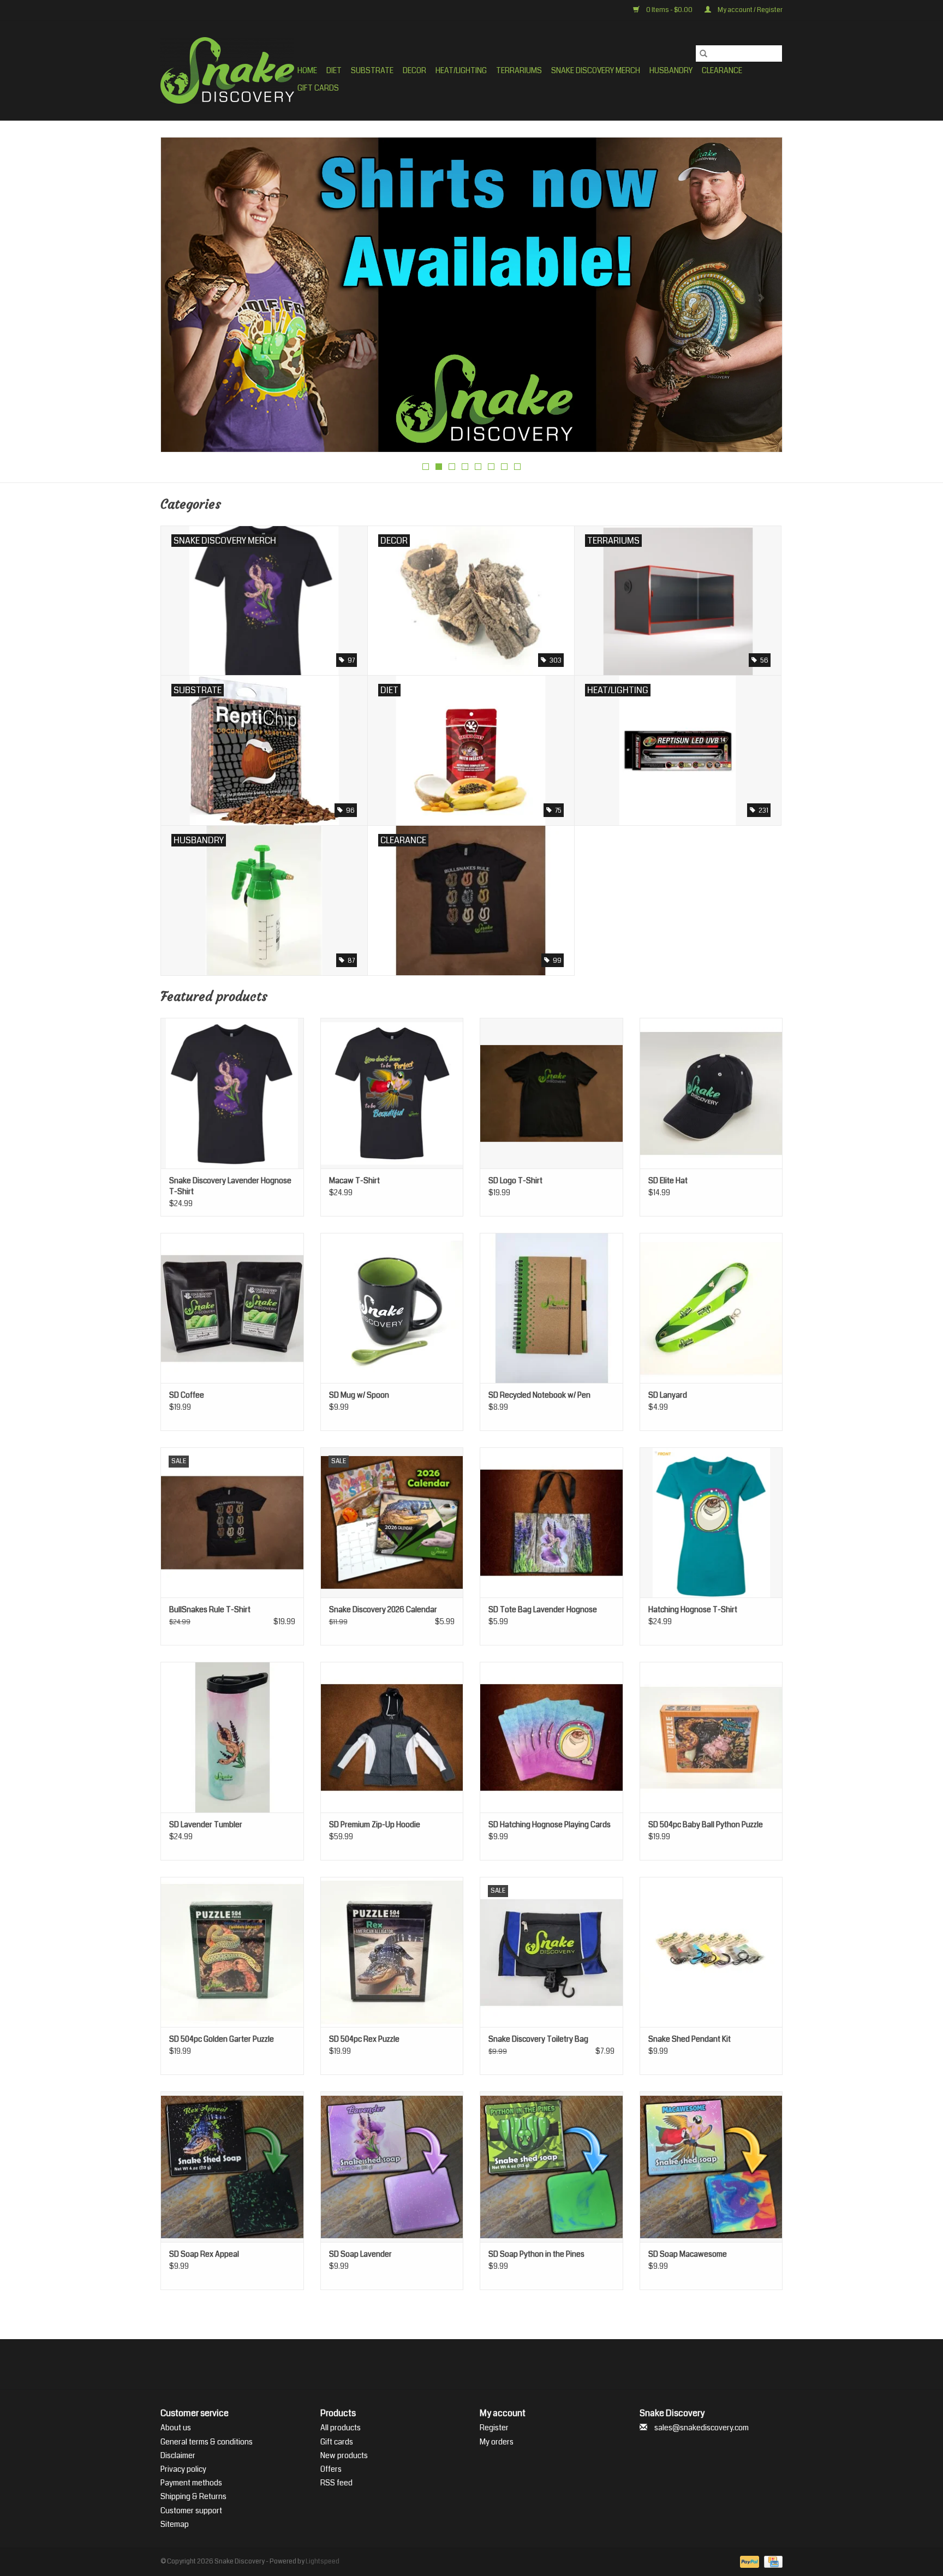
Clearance (722, 70)
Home (307, 70)
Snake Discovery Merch (596, 70)
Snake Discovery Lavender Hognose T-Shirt (230, 1186)
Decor (414, 70)
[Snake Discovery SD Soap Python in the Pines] (551, 2166)
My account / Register (750, 10)
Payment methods (191, 2483)
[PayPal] (748, 2562)
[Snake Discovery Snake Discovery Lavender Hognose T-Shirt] (232, 1093)
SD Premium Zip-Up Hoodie (375, 1824)
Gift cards (318, 88)
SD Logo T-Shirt (515, 1180)
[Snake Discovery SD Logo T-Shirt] (551, 1093)
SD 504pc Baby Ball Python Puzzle (706, 1824)
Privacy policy (183, 2469)
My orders (497, 2442)
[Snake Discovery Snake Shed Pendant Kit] (711, 1952)
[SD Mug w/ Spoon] (392, 1308)
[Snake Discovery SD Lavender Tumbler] (232, 1737)
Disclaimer (178, 2455)
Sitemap (175, 2524)
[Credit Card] (771, 2562)
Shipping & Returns (193, 2496)
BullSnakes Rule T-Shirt (210, 1609)
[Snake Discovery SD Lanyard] (711, 1308)
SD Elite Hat (668, 1180)
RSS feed (336, 2483)
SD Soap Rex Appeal (204, 2254)
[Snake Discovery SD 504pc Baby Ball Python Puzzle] (711, 1737)
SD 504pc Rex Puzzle (364, 2039)
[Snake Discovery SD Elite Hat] (711, 1093)
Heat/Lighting (461, 70)
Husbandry (671, 70)
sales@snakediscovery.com (702, 2428)
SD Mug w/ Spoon (359, 1395)
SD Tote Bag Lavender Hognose (543, 1609)
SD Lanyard (668, 1395)
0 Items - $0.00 (669, 10)
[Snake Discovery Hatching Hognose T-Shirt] (711, 1522)
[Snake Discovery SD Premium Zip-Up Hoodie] (392, 1737)
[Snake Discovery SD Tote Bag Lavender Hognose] (551, 1522)
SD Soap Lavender (360, 2254)
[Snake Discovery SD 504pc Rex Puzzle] (392, 1952)
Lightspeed (323, 2562)
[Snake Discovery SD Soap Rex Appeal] (232, 2166)
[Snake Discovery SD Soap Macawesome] (711, 2166)
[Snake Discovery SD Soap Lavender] (392, 2166)
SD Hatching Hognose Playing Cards (550, 1824)
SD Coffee (187, 1395)
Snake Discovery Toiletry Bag (538, 2039)
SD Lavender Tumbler (206, 1824)
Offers (331, 2469)
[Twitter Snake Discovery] (462, 2364)
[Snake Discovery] (227, 70)
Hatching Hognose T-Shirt (693, 1609)
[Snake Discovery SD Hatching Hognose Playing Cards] (551, 1737)
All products (341, 2428)
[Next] (761, 298)
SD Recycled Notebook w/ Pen (539, 1395)
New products (344, 2455)
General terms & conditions (207, 2442)
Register (494, 2428)
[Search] (703, 53)
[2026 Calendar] (471, 293)
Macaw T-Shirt (354, 1180)
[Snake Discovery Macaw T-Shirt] (392, 1093)
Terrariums (519, 70)
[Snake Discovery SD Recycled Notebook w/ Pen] (551, 1308)
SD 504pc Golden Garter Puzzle (222, 2039)
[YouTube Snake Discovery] (481, 2364)
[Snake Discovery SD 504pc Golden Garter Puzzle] (232, 1952)
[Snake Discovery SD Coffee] (232, 1308)
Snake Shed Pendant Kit (690, 2039)
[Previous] (182, 298)
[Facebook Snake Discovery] (443, 2364)
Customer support (191, 2511)
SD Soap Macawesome (688, 2254)
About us (176, 2428)
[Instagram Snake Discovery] (500, 2364)
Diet (334, 70)
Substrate (372, 70)
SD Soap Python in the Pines (536, 2254)
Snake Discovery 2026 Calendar (383, 1609)
